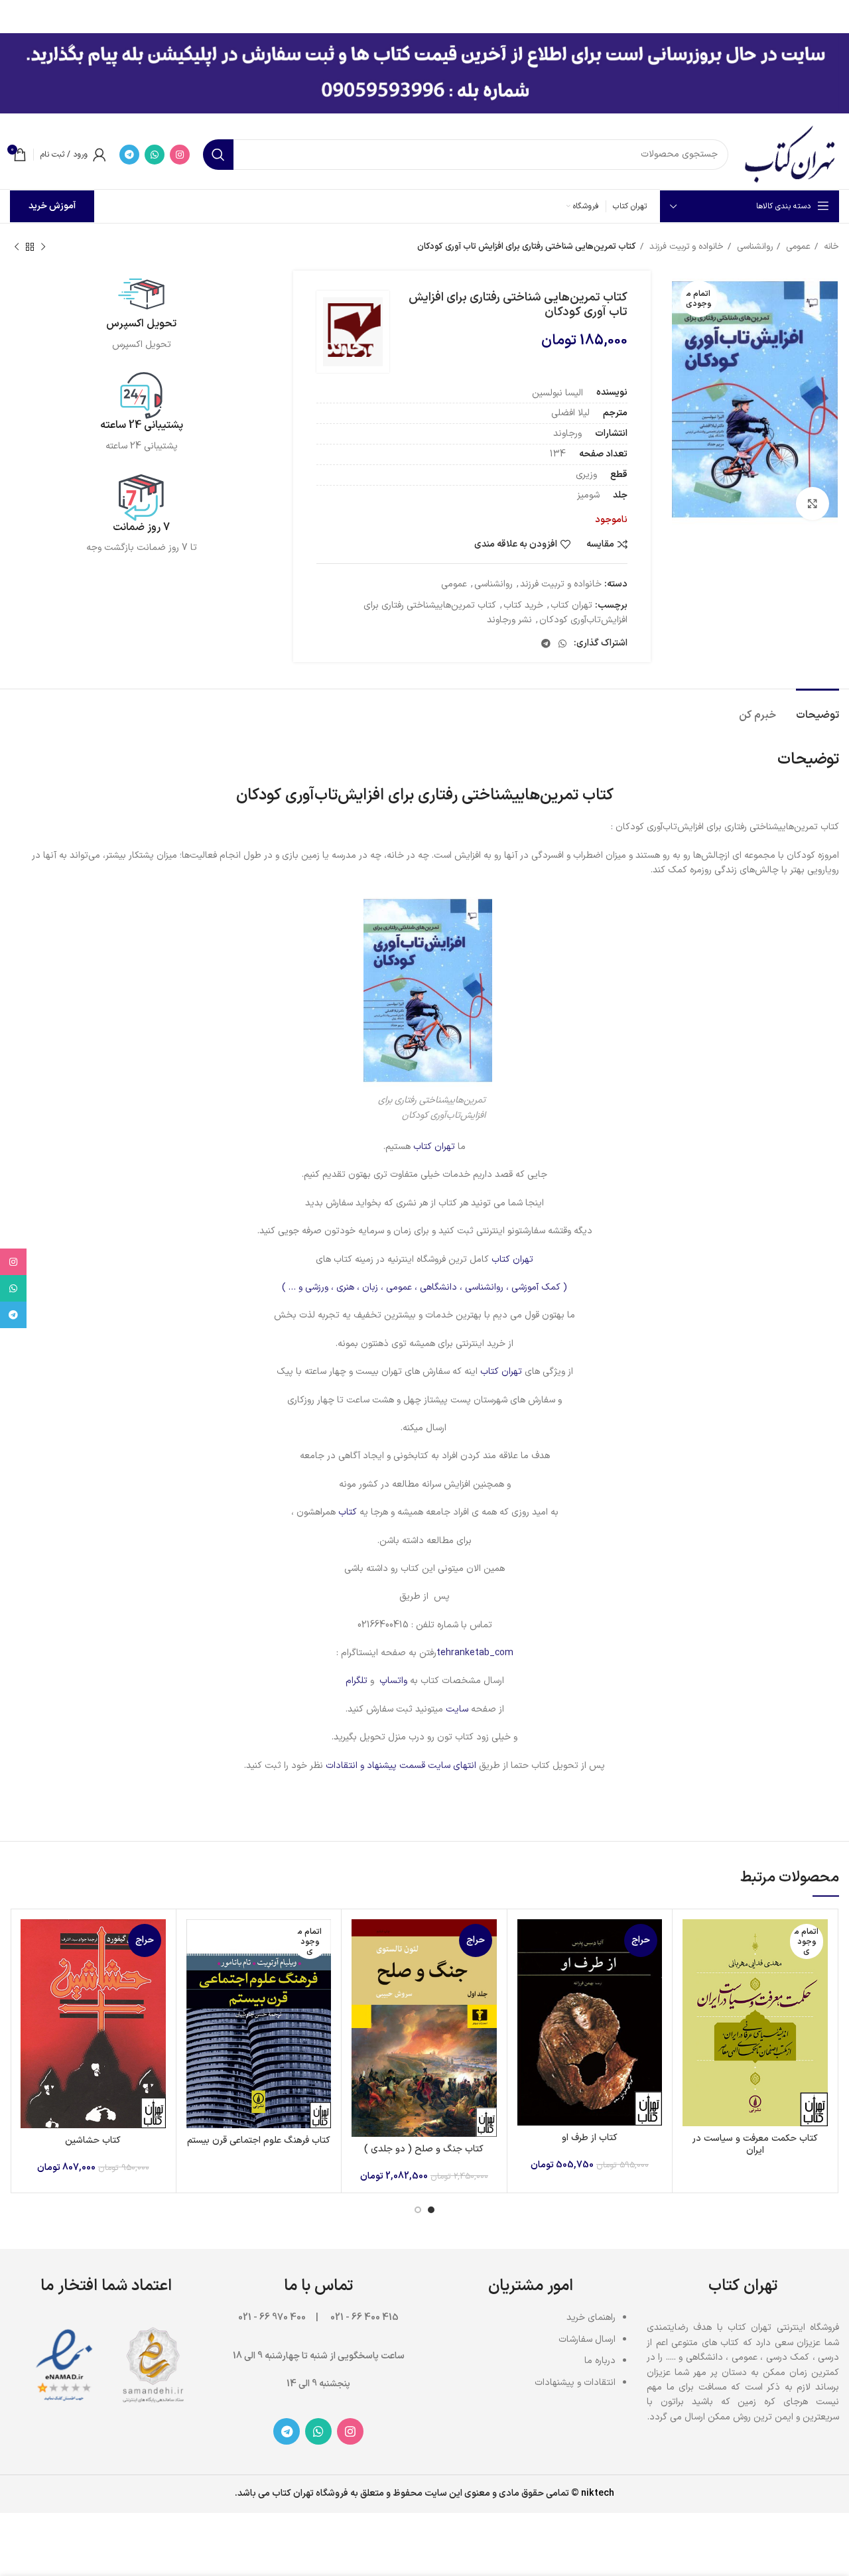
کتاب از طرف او (590, 2138)
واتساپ (393, 1681)
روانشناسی (753, 247)
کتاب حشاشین (93, 2140)
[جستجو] (218, 155)
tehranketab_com (475, 1653)
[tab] (817, 709)
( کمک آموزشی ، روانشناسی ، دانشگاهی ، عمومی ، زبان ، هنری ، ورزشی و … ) (424, 1287)
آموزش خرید (52, 206)
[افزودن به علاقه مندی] (692, 2000)
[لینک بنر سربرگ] (444, 13)
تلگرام (357, 1681)
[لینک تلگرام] (129, 155)
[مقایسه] (692, 1941)
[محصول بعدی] (17, 247)
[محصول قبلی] (43, 247)
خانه (830, 247)
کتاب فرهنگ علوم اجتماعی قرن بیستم (259, 2140)
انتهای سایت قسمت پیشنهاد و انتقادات (402, 1766)
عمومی (797, 247)
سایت (457, 1709)
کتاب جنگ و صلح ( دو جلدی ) (424, 2149)
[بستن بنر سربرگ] (17, 13)
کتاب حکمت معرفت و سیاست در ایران (755, 2144)
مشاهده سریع (692, 1971)
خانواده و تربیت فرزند (685, 247)
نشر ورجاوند (509, 620)
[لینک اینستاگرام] (180, 155)
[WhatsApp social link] (155, 155)
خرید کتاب (523, 605)
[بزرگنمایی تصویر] (813, 504)
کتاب (346, 1512)
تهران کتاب (571, 605)
